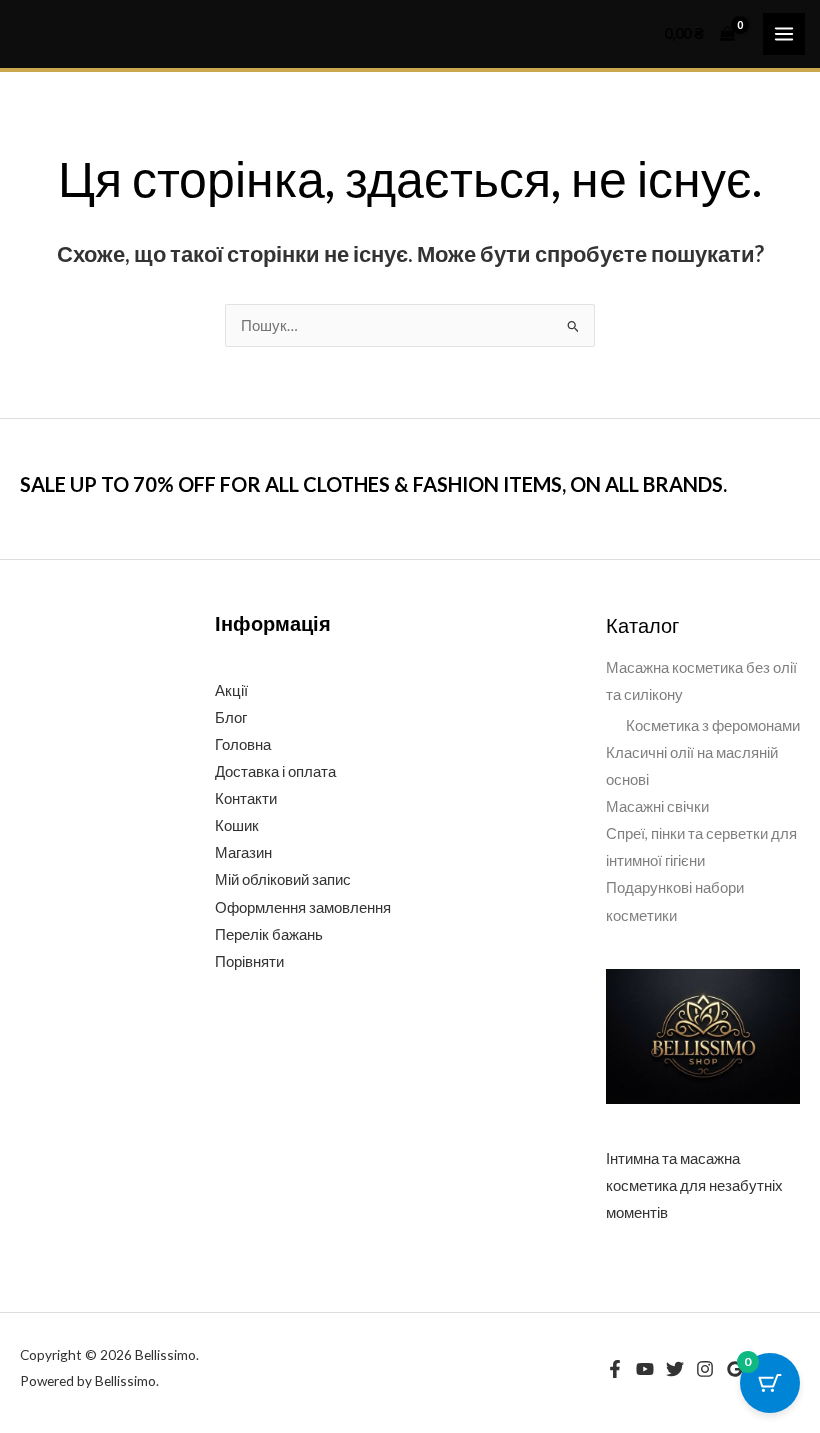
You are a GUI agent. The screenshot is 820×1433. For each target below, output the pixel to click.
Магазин (243, 852)
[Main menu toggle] (784, 34)
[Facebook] (615, 1369)
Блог (231, 717)
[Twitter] (675, 1369)
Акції (231, 690)
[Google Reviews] (735, 1369)
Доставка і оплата (275, 771)
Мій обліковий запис (283, 879)
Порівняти (249, 961)
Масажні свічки (657, 806)
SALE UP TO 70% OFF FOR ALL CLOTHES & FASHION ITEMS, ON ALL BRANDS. (373, 484)
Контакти (246, 798)
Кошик (237, 825)
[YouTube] (645, 1369)
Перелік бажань (269, 934)
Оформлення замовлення (303, 907)
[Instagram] (705, 1369)
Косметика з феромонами (713, 725)
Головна (243, 744)
